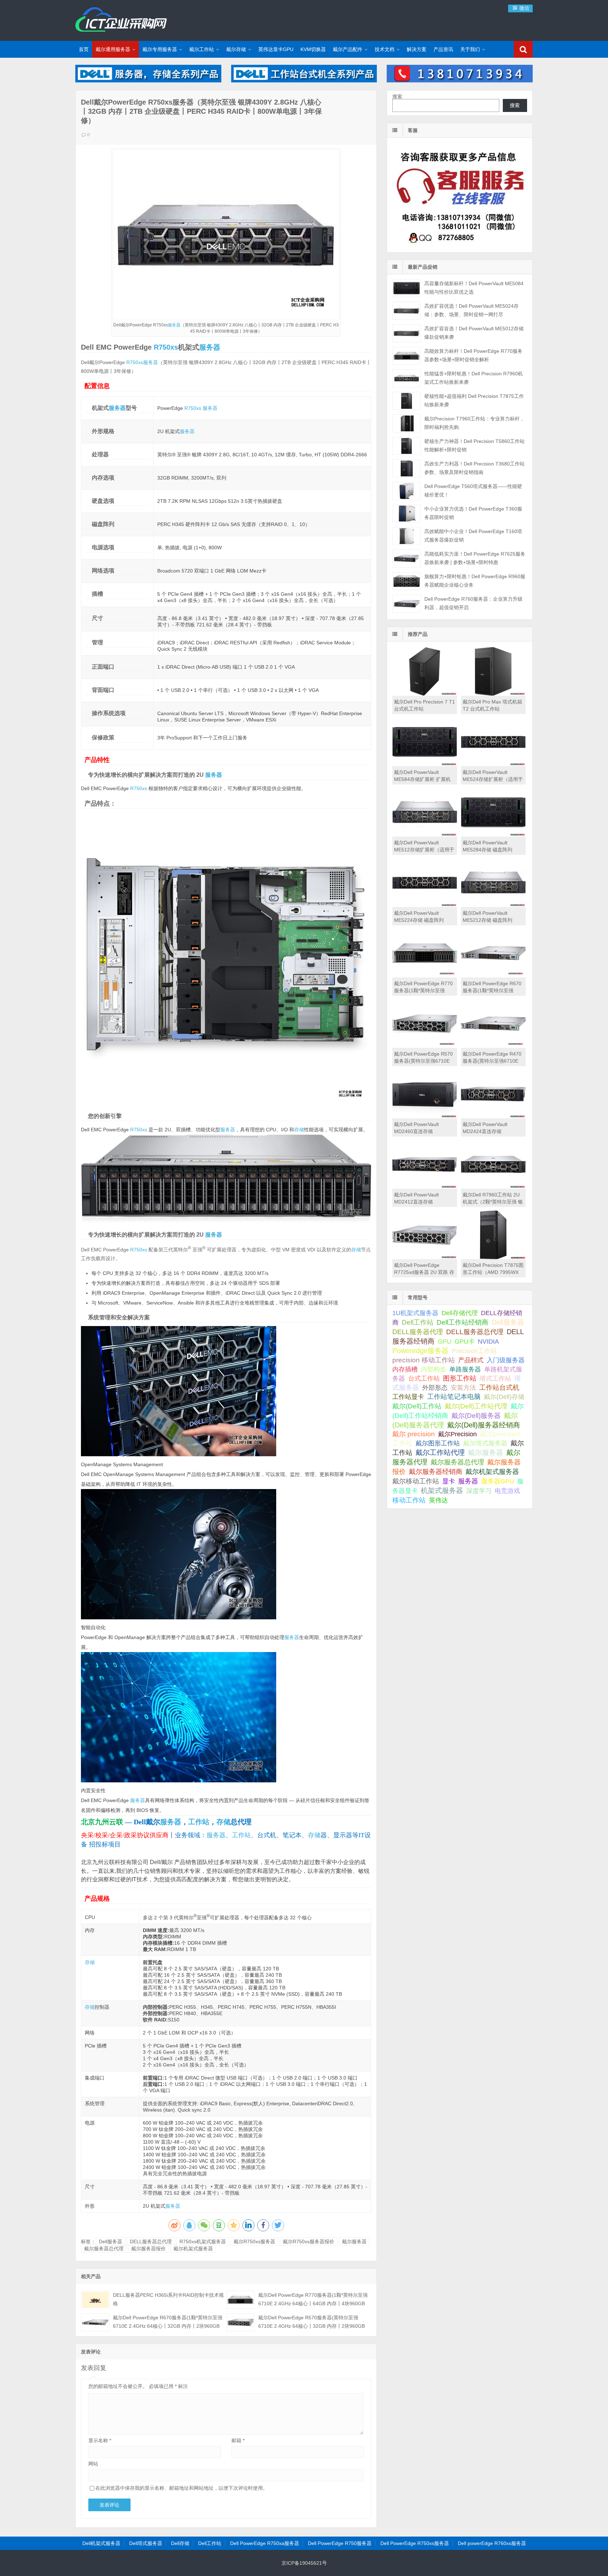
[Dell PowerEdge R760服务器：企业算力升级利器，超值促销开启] (407, 604)
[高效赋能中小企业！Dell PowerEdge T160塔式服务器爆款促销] (407, 536)
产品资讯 (443, 49)
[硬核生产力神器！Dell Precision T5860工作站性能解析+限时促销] (407, 446)
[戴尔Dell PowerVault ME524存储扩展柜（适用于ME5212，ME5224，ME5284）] (493, 764)
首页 (84, 49)
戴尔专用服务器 (160, 49)
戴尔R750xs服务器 (254, 2242)
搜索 (397, 96)
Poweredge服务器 (420, 1351)
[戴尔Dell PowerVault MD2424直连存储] (493, 1117)
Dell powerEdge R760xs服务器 (492, 2543)
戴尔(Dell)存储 (504, 1397)
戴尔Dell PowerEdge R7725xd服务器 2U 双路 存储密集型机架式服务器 (424, 1272)
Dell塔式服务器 (146, 2543)
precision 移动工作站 (424, 1360)
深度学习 (479, 1491)
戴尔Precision (457, 1434)
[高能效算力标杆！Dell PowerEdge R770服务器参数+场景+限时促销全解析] (407, 356)
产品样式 (471, 1360)
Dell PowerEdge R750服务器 (340, 2543)
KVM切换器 (313, 49)
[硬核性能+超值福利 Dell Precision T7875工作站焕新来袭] (407, 401)
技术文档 (385, 49)
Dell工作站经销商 (463, 1322)
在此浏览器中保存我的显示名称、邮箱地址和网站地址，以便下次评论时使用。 (182, 2488)
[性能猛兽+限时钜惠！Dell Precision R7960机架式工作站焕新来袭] (407, 378)
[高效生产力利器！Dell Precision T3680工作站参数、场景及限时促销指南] (407, 468)
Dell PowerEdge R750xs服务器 (415, 2543)
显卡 (449, 1481)
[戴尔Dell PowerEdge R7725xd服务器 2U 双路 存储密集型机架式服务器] (425, 1257)
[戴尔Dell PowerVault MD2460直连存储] (425, 1117)
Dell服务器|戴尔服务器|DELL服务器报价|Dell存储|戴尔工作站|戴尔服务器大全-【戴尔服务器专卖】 (121, 19)
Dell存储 (180, 2543)
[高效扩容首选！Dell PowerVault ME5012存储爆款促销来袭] (407, 333)
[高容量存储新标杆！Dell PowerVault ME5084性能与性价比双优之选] (407, 288)
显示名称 (100, 2440)
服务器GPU (498, 1481)
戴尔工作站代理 (440, 1452)
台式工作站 (424, 1378)
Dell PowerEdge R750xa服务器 (265, 2543)
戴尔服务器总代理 (104, 2249)
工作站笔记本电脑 (454, 1397)
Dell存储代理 (460, 1313)
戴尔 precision (414, 1434)
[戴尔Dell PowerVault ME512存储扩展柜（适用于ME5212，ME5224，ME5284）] (425, 835)
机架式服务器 (442, 1490)
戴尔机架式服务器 (193, 2249)
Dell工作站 (418, 1322)
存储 (299, 1130)
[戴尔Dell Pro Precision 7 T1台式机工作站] (425, 694)
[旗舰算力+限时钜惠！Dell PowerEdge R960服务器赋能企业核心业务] (407, 581)
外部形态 (435, 1388)
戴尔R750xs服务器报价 (309, 2242)
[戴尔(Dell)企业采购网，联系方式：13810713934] (460, 81)
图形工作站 (460, 1378)
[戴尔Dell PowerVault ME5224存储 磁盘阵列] (425, 905)
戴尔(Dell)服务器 (476, 1416)
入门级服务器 (506, 1360)
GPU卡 (465, 1341)
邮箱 (238, 2440)
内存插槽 (405, 1369)
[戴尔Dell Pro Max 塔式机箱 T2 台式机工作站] (493, 694)
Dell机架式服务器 (101, 2543)
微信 (524, 8)
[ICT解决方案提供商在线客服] (460, 246)
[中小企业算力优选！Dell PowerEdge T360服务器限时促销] (407, 514)
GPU (445, 1341)
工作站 (199, 1822)
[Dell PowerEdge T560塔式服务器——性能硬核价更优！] (407, 491)
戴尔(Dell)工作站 (417, 1406)
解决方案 (417, 49)
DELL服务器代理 (418, 1332)
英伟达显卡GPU (276, 49)
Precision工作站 (474, 1351)
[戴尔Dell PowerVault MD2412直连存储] (425, 1187)
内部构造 (433, 1369)
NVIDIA (488, 1342)
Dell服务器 (110, 2242)
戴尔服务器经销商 (436, 1472)
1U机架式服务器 (415, 1313)
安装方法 (463, 1388)
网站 (93, 2464)
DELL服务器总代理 (151, 2242)
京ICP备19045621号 (304, 2563)
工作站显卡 (408, 1397)
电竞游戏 (507, 1491)
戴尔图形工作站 (438, 1443)
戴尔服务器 (354, 2242)
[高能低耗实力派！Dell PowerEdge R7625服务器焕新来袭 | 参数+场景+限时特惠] (407, 559)
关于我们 (470, 49)
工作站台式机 (499, 1387)
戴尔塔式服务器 (485, 1443)
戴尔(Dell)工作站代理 (476, 1406)
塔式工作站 (495, 1378)
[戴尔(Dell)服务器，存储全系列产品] (148, 81)
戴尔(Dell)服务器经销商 (484, 1425)
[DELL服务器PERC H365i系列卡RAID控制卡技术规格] (95, 2300)
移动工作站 (409, 1500)
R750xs (166, 347)
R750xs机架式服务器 (203, 2242)
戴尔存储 (236, 49)
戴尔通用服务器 (113, 49)
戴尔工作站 (202, 49)
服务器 (174, 325)
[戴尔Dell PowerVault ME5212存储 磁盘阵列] (493, 905)
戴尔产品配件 (348, 49)
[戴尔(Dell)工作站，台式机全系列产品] (304, 81)
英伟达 (438, 1500)
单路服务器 (465, 1369)
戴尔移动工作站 (416, 1481)
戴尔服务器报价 (148, 2249)
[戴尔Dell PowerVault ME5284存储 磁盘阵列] (493, 835)
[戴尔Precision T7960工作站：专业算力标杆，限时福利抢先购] (407, 423)
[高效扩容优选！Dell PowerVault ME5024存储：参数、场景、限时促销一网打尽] (407, 311)
